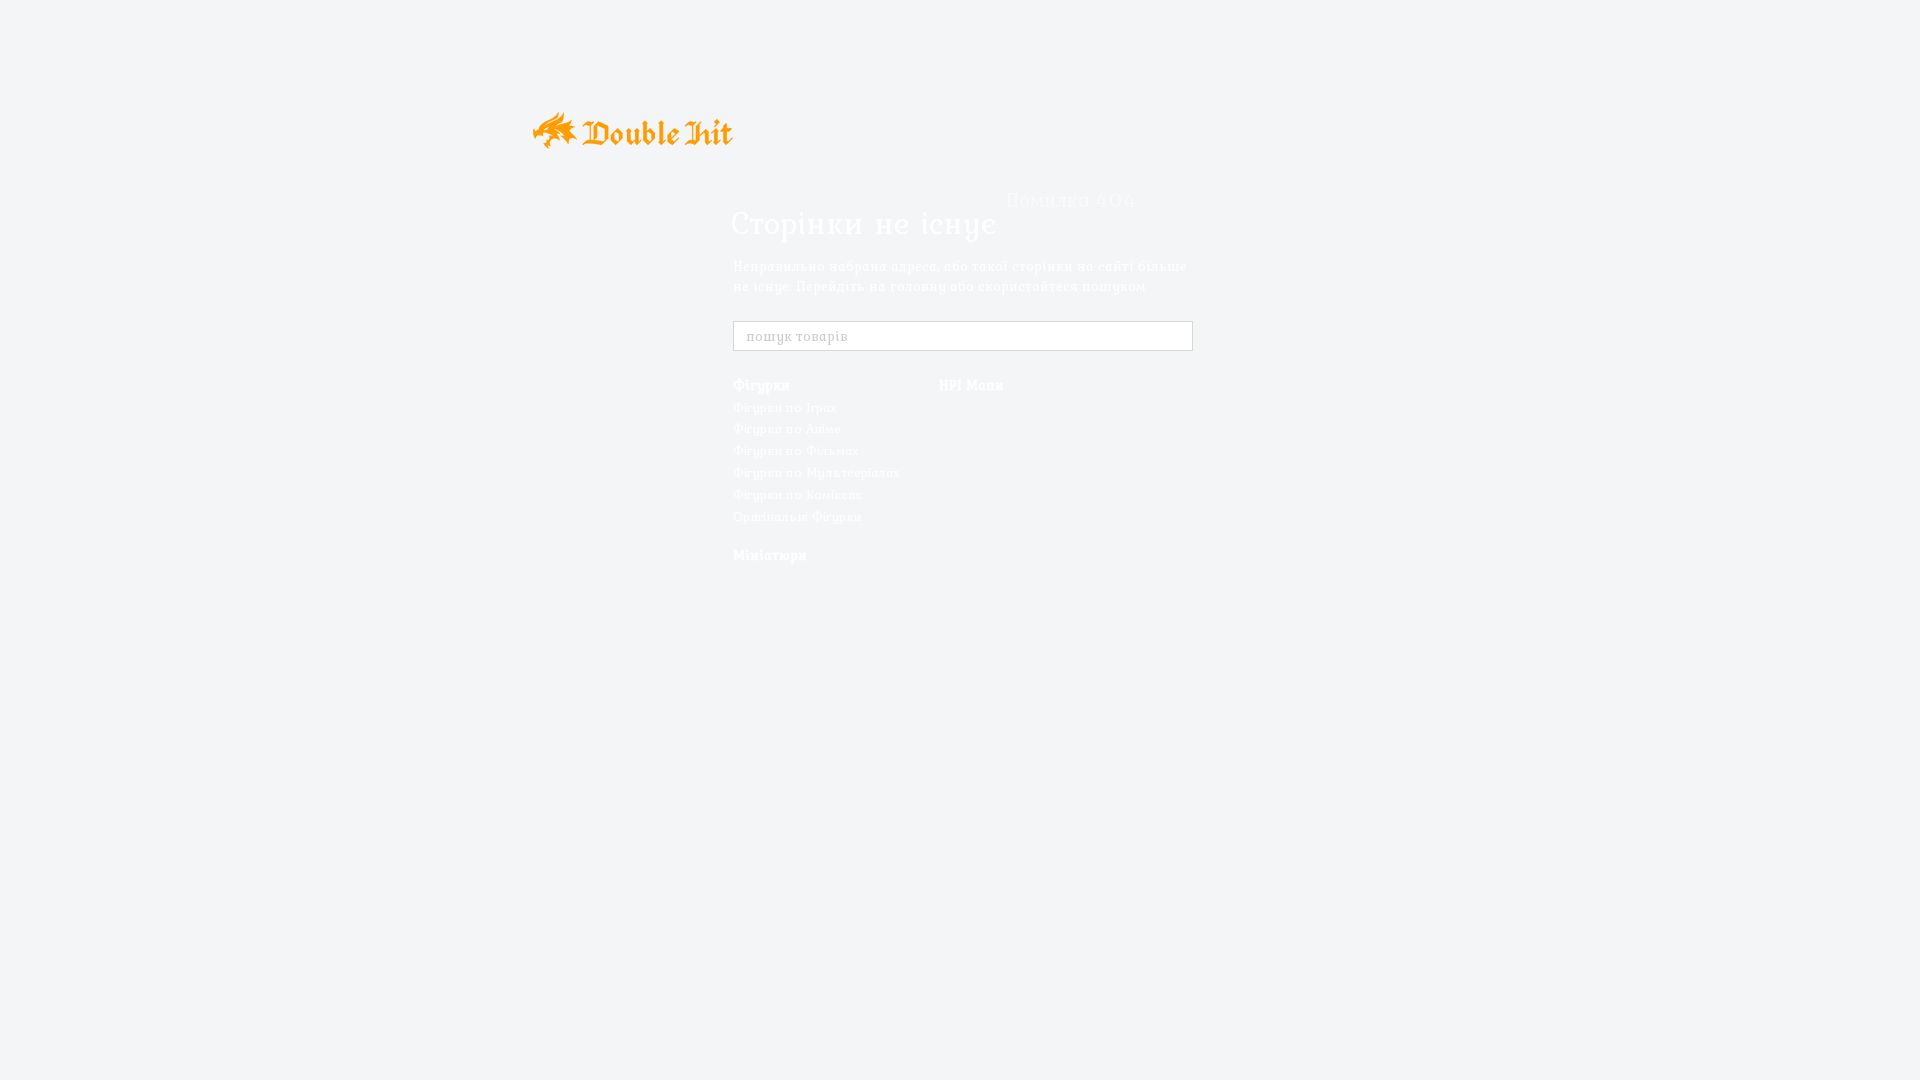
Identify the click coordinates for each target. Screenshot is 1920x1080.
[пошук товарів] (1177, 336)
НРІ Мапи (971, 385)
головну (918, 286)
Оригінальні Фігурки (797, 516)
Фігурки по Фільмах (796, 450)
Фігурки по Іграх (785, 407)
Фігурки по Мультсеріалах (816, 472)
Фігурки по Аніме (787, 428)
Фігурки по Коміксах (797, 494)
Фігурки (761, 385)
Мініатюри (770, 555)
